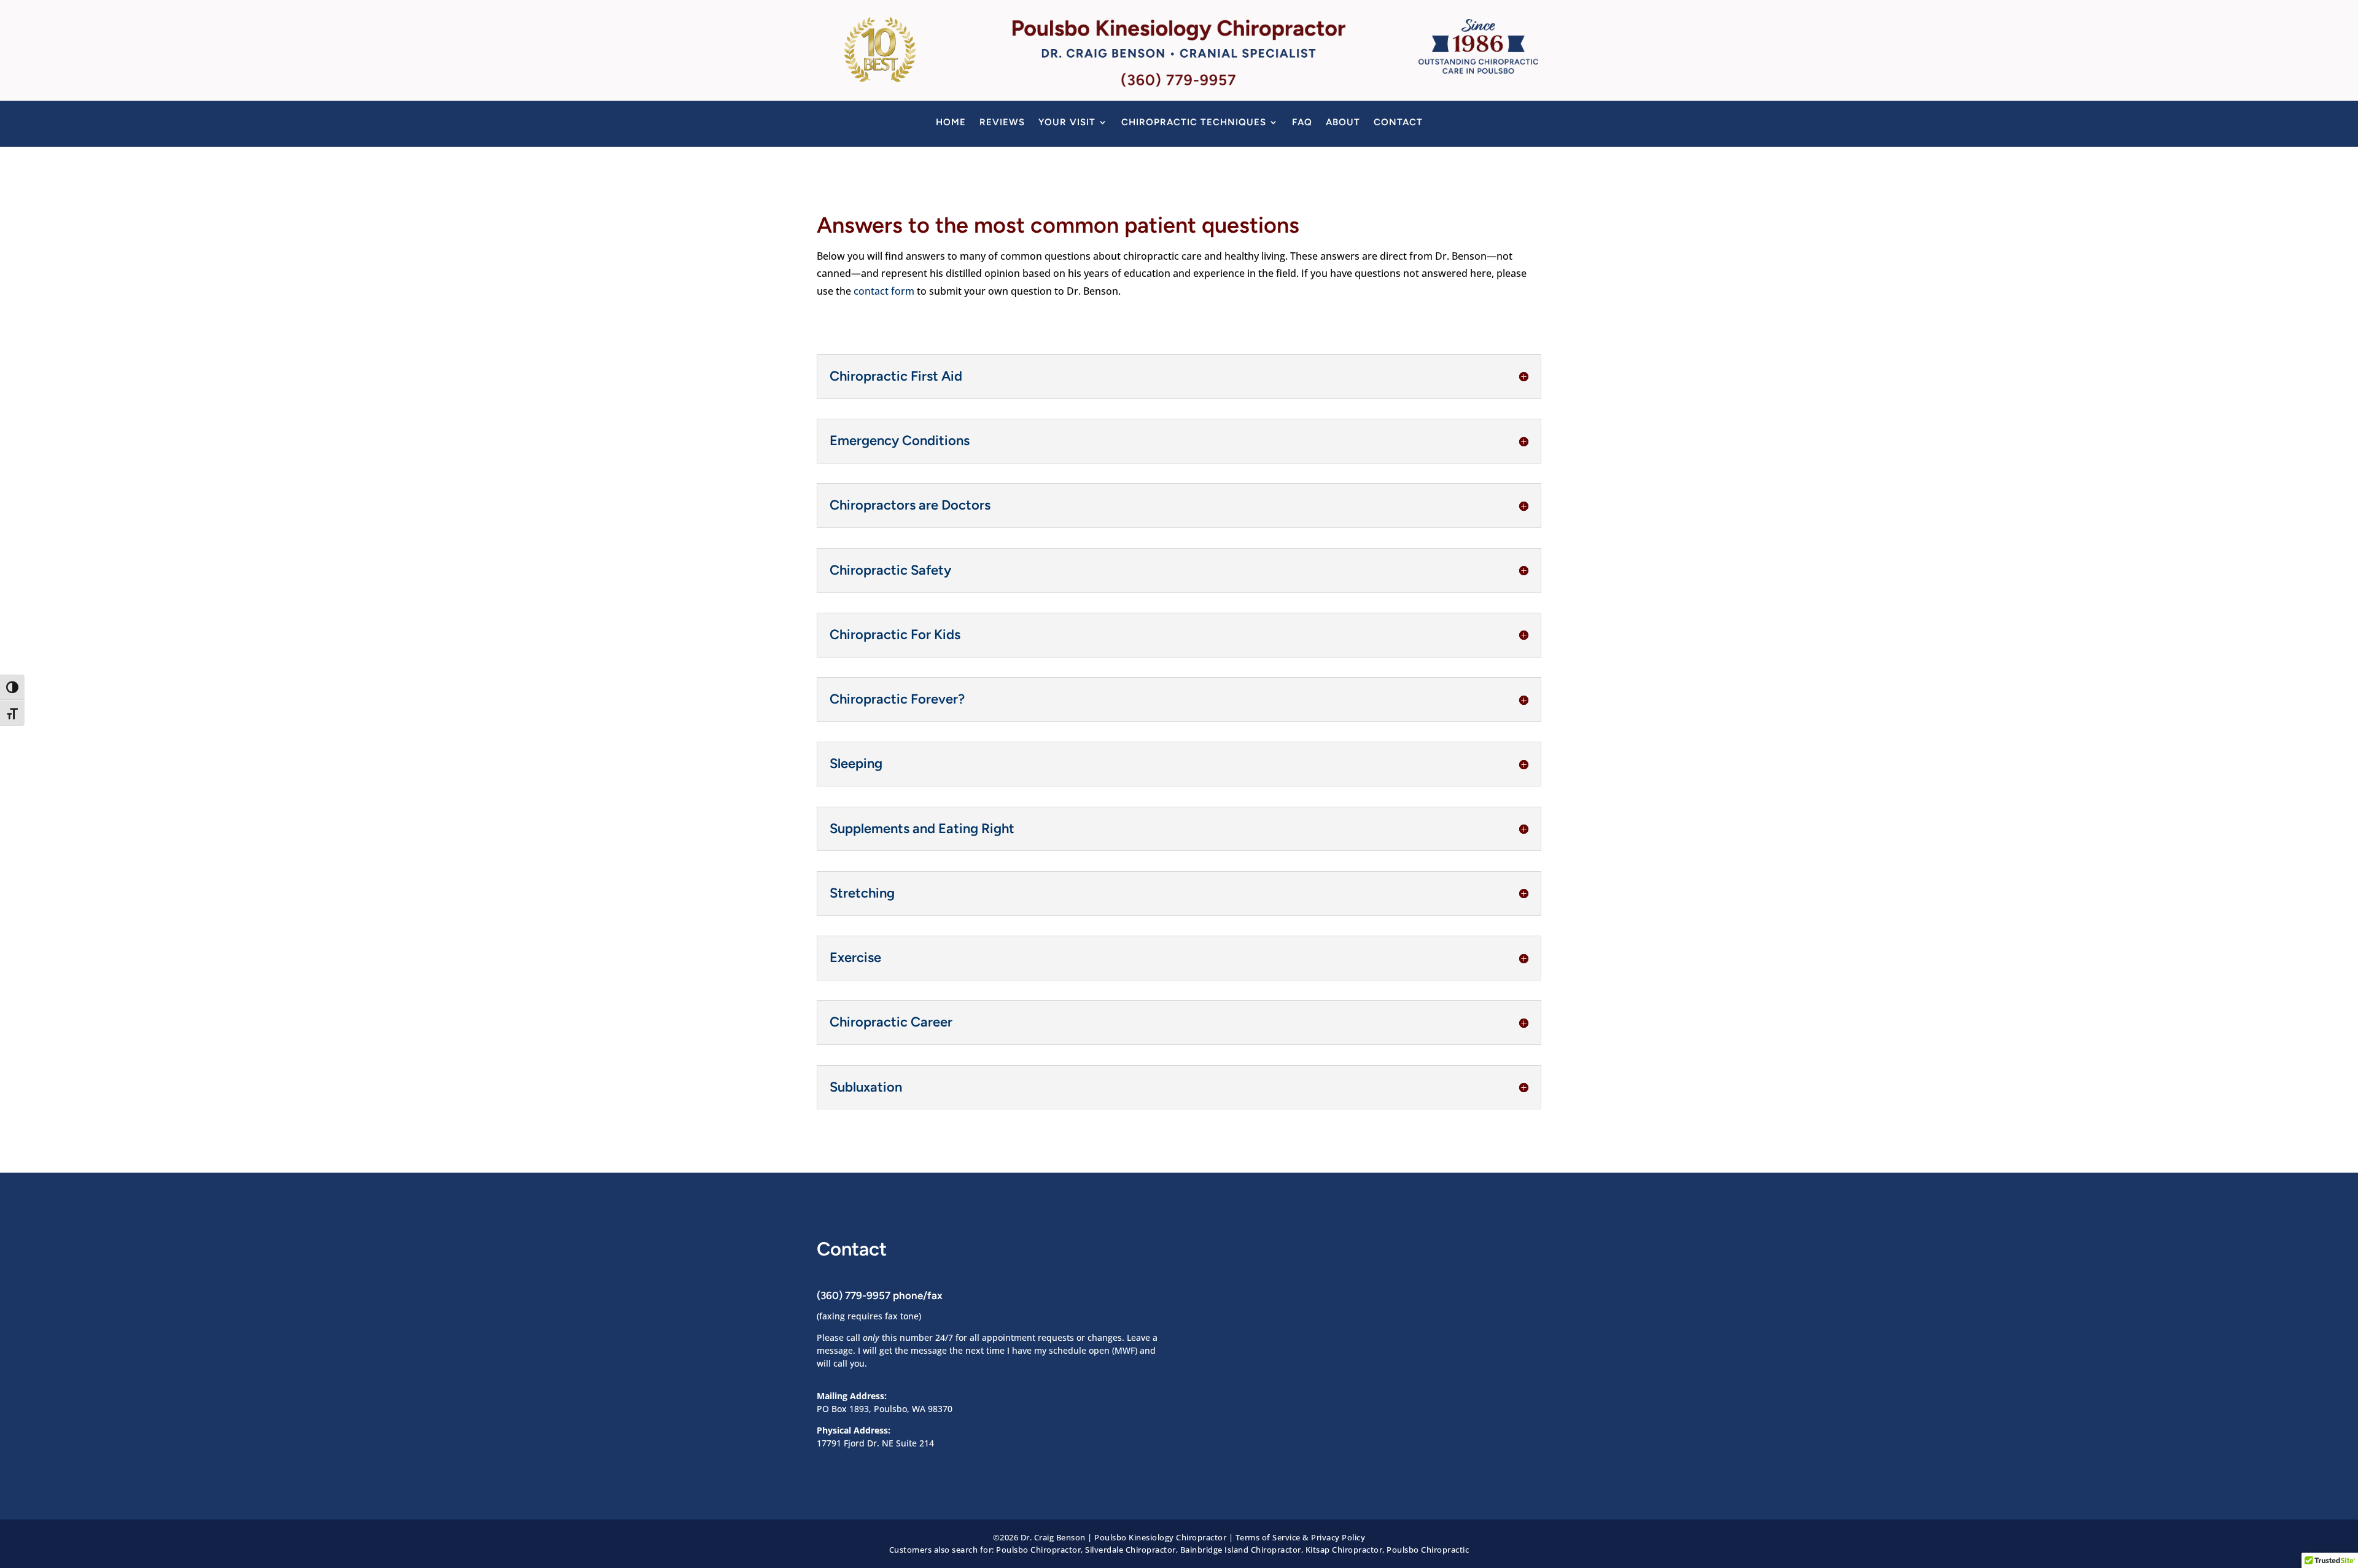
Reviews (1002, 123)
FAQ (1302, 123)
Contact (1398, 123)
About (1343, 123)
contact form (884, 291)
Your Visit (1067, 123)
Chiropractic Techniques (1194, 123)
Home (951, 123)
